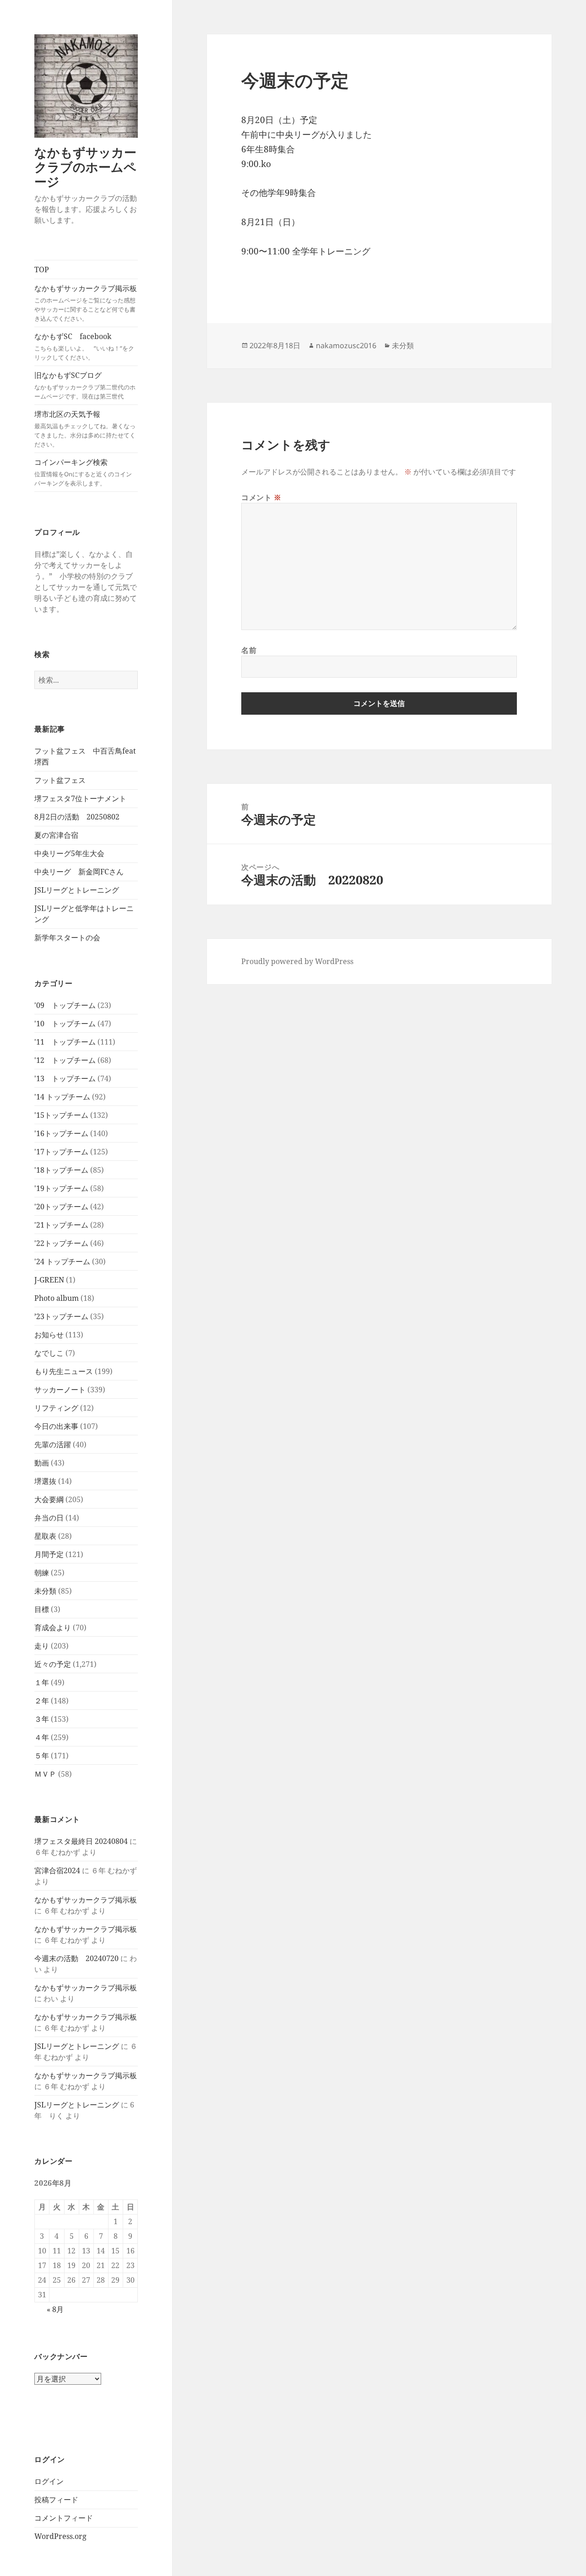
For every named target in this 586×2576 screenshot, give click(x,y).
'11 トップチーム (65, 1042)
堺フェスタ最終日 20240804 (81, 1841)
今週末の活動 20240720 (76, 1958)
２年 (42, 1701)
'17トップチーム (61, 1152)
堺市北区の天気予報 (85, 429)
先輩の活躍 (53, 1444)
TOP (42, 269)
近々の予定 (53, 1664)
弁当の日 (49, 1518)
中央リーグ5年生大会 (69, 853)
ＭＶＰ (45, 1774)
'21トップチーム (61, 1225)
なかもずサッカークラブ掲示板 (86, 303)
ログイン (49, 2481)
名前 (249, 650)
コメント (261, 497)
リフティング (56, 1408)
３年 (42, 1719)
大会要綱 (49, 1499)
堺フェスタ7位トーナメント (80, 798)
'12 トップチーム (65, 1060)
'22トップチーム (61, 1243)
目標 (42, 1609)
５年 (42, 1756)
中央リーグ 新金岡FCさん (79, 872)
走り (42, 1646)
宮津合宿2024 (57, 1870)
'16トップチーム (61, 1133)
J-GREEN (49, 1280)
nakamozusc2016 (346, 345)
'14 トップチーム (62, 1097)
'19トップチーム (61, 1188)
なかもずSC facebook (84, 346)
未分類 (45, 1591)
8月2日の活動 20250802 (77, 817)
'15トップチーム (61, 1115)
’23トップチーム (61, 1316)
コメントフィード (64, 2518)
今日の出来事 (56, 1426)
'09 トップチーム (65, 1005)
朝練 (42, 1573)
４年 (42, 1737)
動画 (42, 1463)
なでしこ (49, 1353)
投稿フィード (56, 2500)
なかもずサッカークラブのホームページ (85, 167)
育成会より (53, 1628)
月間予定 (49, 1554)
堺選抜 (45, 1481)
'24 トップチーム (62, 1261)
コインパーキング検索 (83, 472)
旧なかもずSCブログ (85, 385)
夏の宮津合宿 (56, 835)
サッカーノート (60, 1390)
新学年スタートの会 (67, 938)
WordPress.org (60, 2536)
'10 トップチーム (65, 1024)
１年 (42, 1682)
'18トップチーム (61, 1170)
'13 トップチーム (65, 1078)
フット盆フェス (60, 780)
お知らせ (49, 1335)
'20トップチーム (61, 1207)
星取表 (45, 1536)
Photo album (57, 1298)
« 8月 (55, 2309)
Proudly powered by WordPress (297, 961)
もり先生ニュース (64, 1371)
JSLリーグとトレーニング (77, 890)
